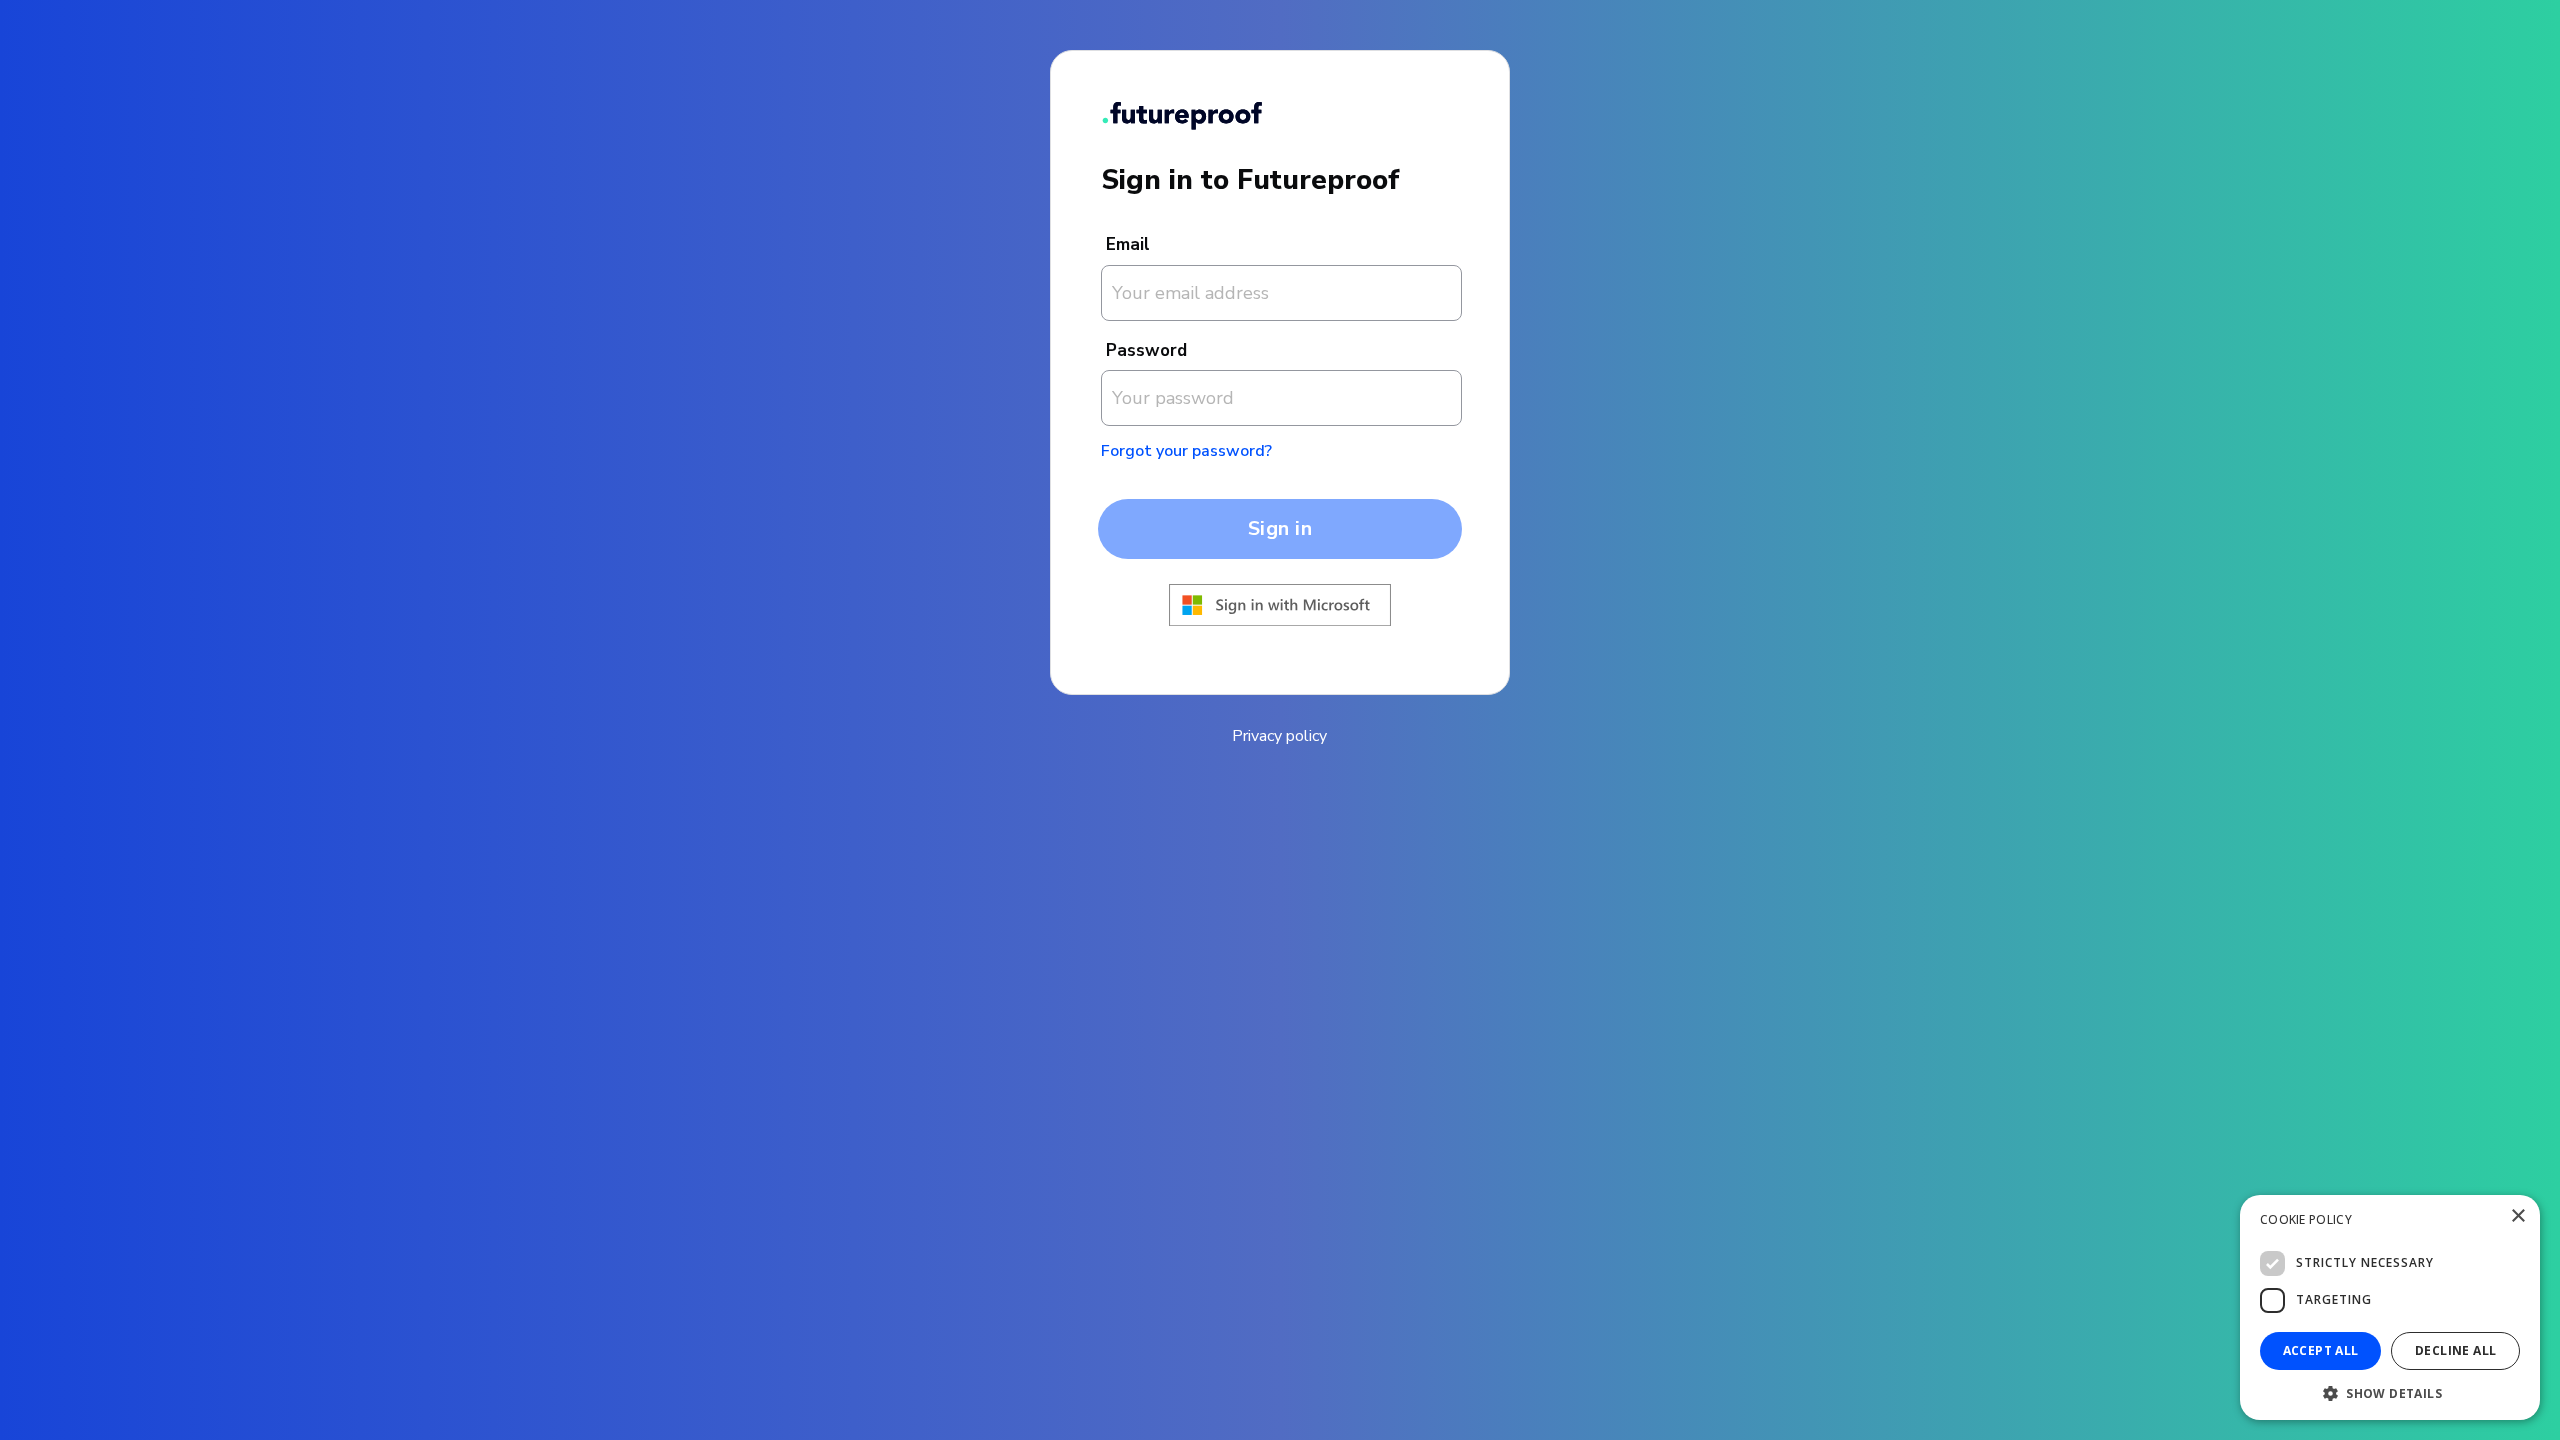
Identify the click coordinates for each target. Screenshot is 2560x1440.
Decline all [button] (2455, 1350)
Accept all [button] (2321, 1350)
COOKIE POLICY (2306, 1219)
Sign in (1280, 528)
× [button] (2517, 1216)
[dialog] (2390, 1307)
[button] (2390, 1391)
